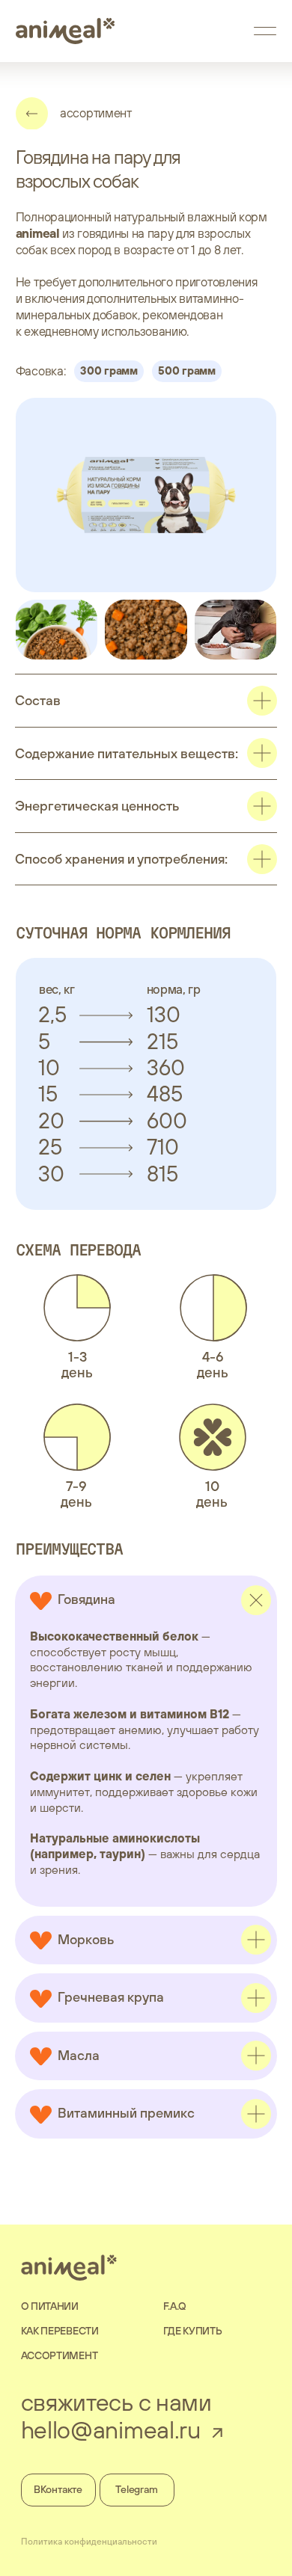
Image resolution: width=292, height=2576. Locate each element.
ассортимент (96, 113)
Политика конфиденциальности (89, 2542)
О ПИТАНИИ (50, 2306)
